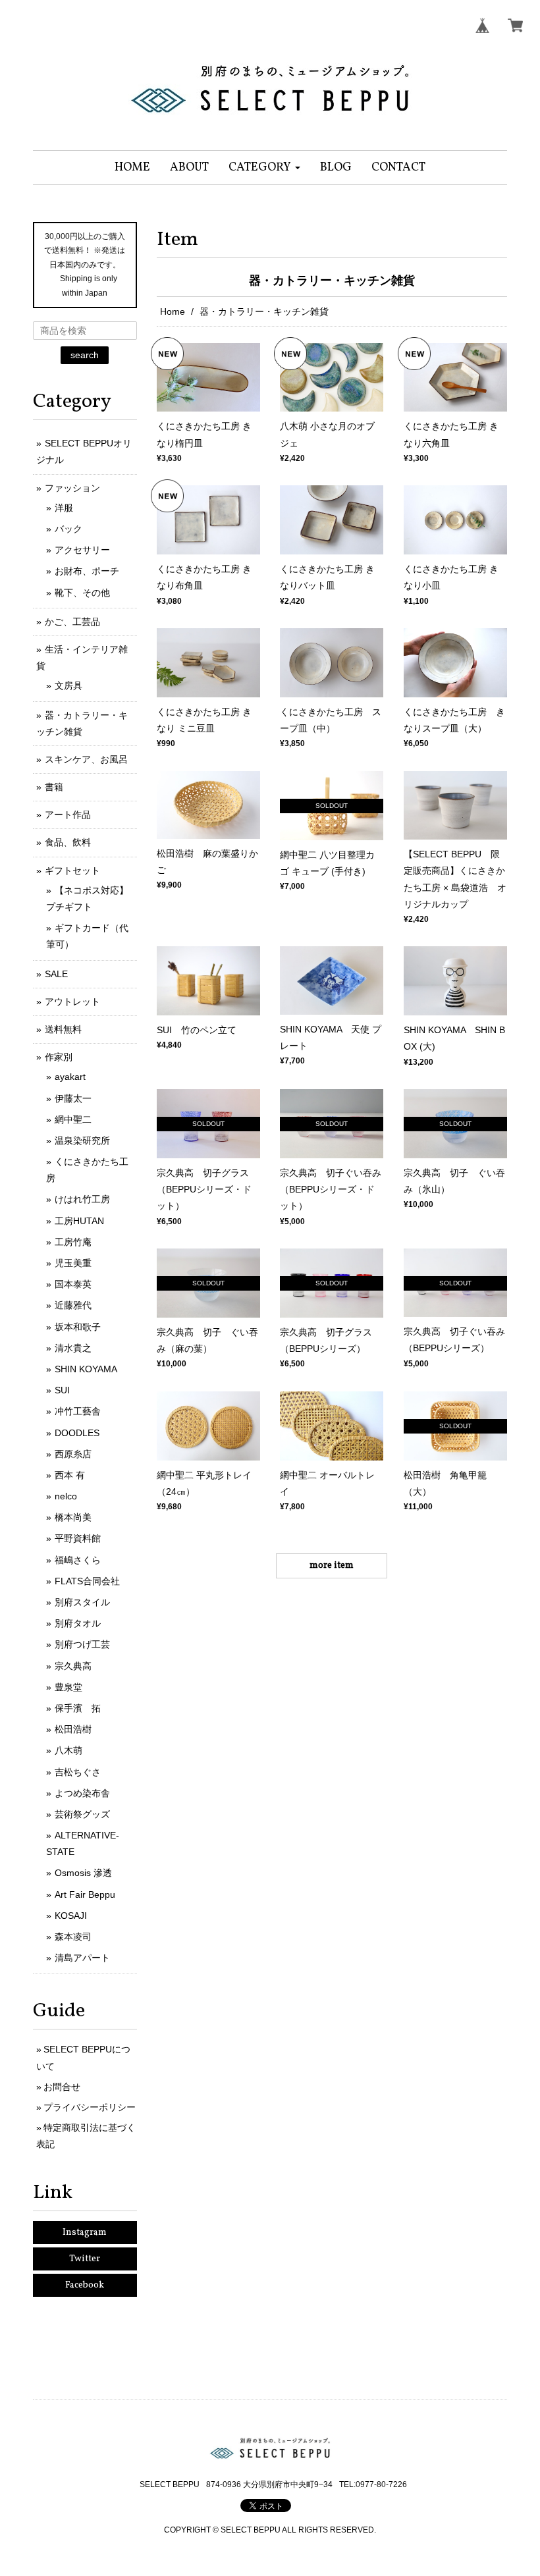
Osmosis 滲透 (83, 1873)
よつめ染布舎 (82, 1793)
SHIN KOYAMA (86, 1369)
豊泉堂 (68, 1687)
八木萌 (68, 1750)
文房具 (68, 685)
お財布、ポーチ (87, 571)
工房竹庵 (73, 1242)
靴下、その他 (82, 593)
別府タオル (78, 1623)
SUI (62, 1390)
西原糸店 (73, 1454)
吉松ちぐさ (78, 1772)
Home (173, 311)
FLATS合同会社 (87, 1581)
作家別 (59, 1057)
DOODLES (77, 1433)
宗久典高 (73, 1666)
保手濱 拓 (78, 1708)
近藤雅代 (73, 1305)
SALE (56, 974)
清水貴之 (73, 1348)
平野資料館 (78, 1538)
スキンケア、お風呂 (86, 759)
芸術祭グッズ (82, 1814)
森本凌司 (73, 1937)
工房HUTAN (79, 1221)
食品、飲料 (68, 842)
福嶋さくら (78, 1560)
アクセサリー (82, 550)
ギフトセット (72, 871)
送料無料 (63, 1029)
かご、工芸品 (72, 622)
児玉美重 (73, 1263)
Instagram (85, 2233)
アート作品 (68, 815)
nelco (66, 1496)
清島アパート (82, 1958)
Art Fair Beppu (85, 1894)
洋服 (64, 508)
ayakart (70, 1077)
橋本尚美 (73, 1517)
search (85, 355)
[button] (264, 168)
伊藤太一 (73, 1098)
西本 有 (70, 1475)
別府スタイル (82, 1602)
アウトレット (72, 1002)
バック (68, 529)
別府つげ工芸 (82, 1644)
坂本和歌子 (78, 1327)
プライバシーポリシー (90, 2107)
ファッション (72, 488)
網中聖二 (73, 1119)
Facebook (85, 2285)
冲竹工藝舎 (78, 1411)
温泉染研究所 (82, 1140)
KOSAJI (71, 1916)
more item (332, 1566)
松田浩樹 (73, 1729)
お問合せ (62, 2087)
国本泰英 (73, 1284)
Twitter (85, 2259)
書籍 (54, 787)
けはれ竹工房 (82, 1199)
